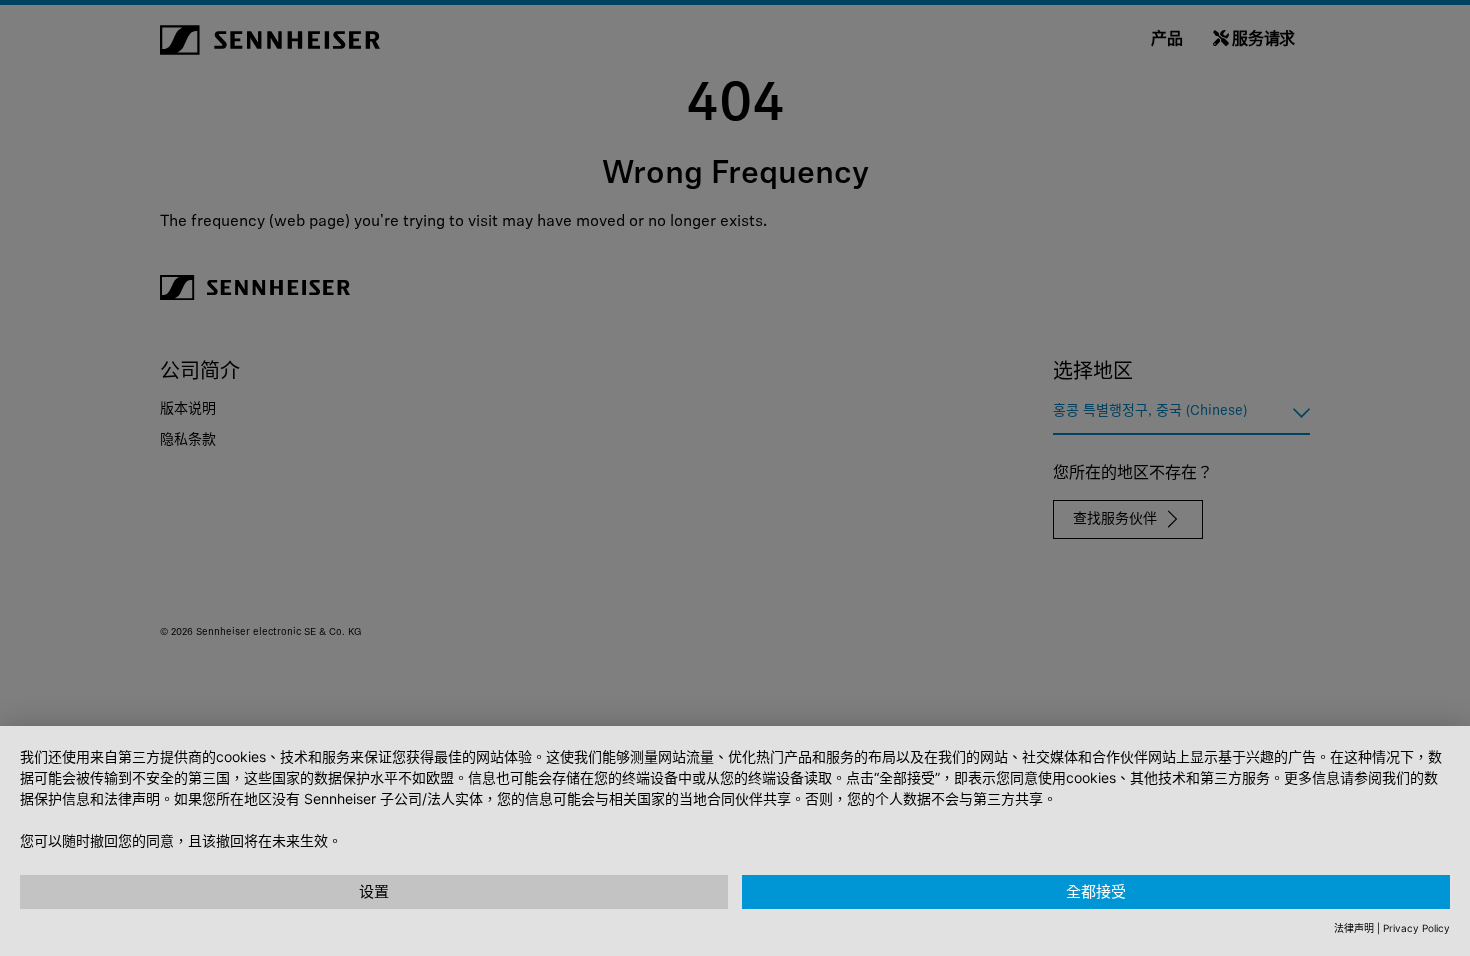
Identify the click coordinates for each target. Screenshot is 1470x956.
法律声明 (1354, 928)
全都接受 (1096, 891)
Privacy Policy (1416, 928)
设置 (374, 891)
